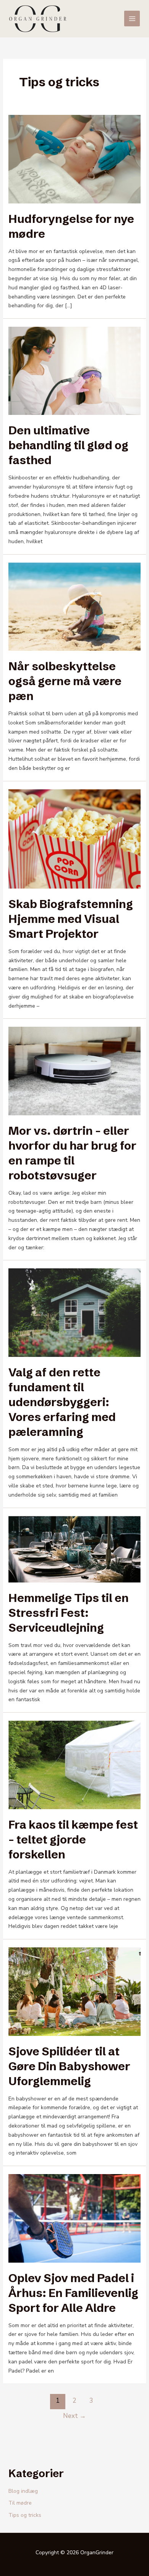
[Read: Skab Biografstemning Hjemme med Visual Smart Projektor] (75, 838)
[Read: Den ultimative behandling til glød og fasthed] (75, 370)
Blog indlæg (23, 2491)
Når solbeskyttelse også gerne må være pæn (65, 681)
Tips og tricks (25, 2515)
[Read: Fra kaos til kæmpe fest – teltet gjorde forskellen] (75, 1764)
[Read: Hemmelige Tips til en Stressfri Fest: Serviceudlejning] (75, 1549)
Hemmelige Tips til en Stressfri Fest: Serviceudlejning (69, 1613)
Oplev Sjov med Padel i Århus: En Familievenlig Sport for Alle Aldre (73, 2293)
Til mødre (20, 2503)
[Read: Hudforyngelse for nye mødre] (75, 159)
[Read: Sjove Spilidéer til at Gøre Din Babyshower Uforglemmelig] (75, 1991)
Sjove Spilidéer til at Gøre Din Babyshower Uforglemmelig (69, 2066)
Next (74, 2416)
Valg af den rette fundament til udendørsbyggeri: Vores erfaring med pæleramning (62, 1402)
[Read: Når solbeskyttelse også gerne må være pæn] (75, 606)
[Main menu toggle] (132, 19)
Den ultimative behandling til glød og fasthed (68, 445)
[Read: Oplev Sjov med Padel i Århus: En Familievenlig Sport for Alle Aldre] (75, 2218)
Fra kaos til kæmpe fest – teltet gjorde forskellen (73, 1840)
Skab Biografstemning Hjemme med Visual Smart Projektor (71, 919)
